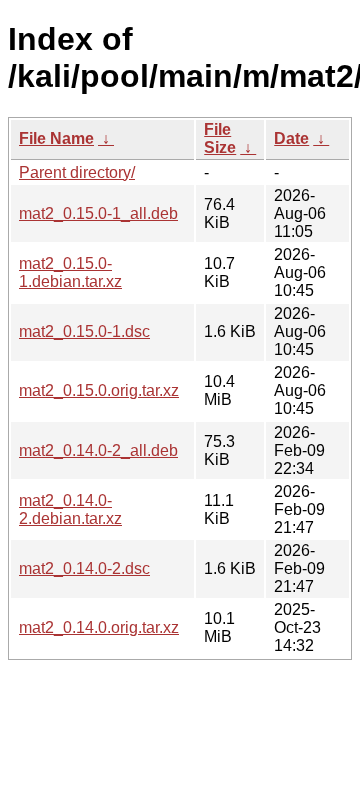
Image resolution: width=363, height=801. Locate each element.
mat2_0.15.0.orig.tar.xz (99, 390)
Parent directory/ (77, 172)
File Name (56, 138)
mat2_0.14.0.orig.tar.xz (99, 627)
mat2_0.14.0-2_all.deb (98, 450)
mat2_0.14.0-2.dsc (84, 568)
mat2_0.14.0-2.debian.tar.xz (70, 509)
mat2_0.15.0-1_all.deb (98, 213)
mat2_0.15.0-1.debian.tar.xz (70, 272)
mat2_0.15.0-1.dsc (84, 331)
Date (291, 138)
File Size (220, 138)
